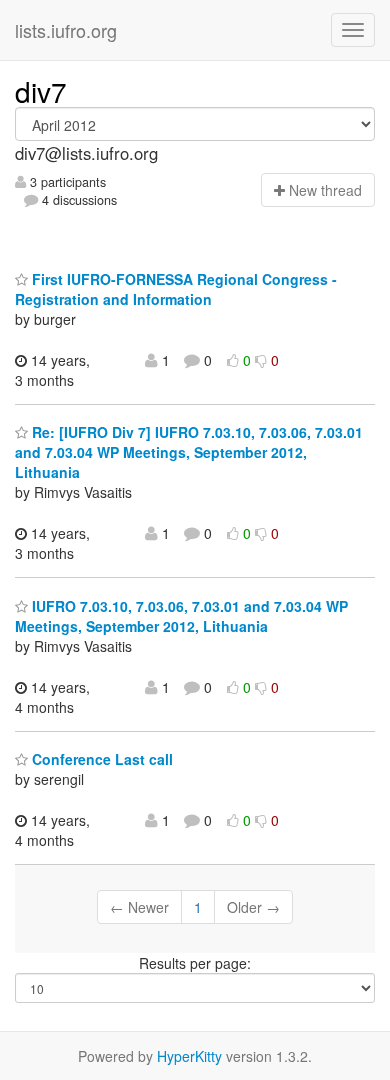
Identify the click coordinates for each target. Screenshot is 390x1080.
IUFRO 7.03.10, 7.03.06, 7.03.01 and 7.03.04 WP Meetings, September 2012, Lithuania (181, 616)
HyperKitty (189, 1056)
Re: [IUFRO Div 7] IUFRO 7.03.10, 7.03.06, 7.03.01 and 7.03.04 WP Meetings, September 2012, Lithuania (189, 452)
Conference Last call (100, 759)
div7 (41, 91)
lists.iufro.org (66, 30)
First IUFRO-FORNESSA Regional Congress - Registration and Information (176, 289)
